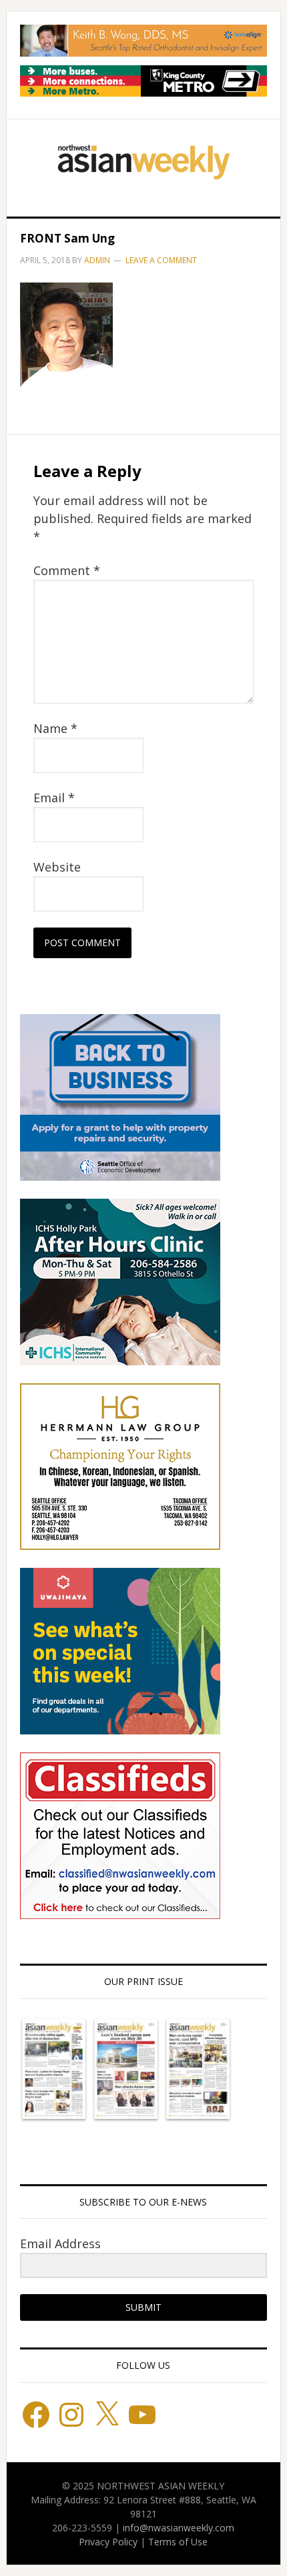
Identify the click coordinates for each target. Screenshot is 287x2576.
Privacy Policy (108, 2542)
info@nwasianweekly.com (179, 2528)
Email (54, 798)
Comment (67, 570)
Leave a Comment (161, 260)
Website (57, 867)
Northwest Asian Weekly (144, 163)
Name (55, 728)
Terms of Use (178, 2542)
